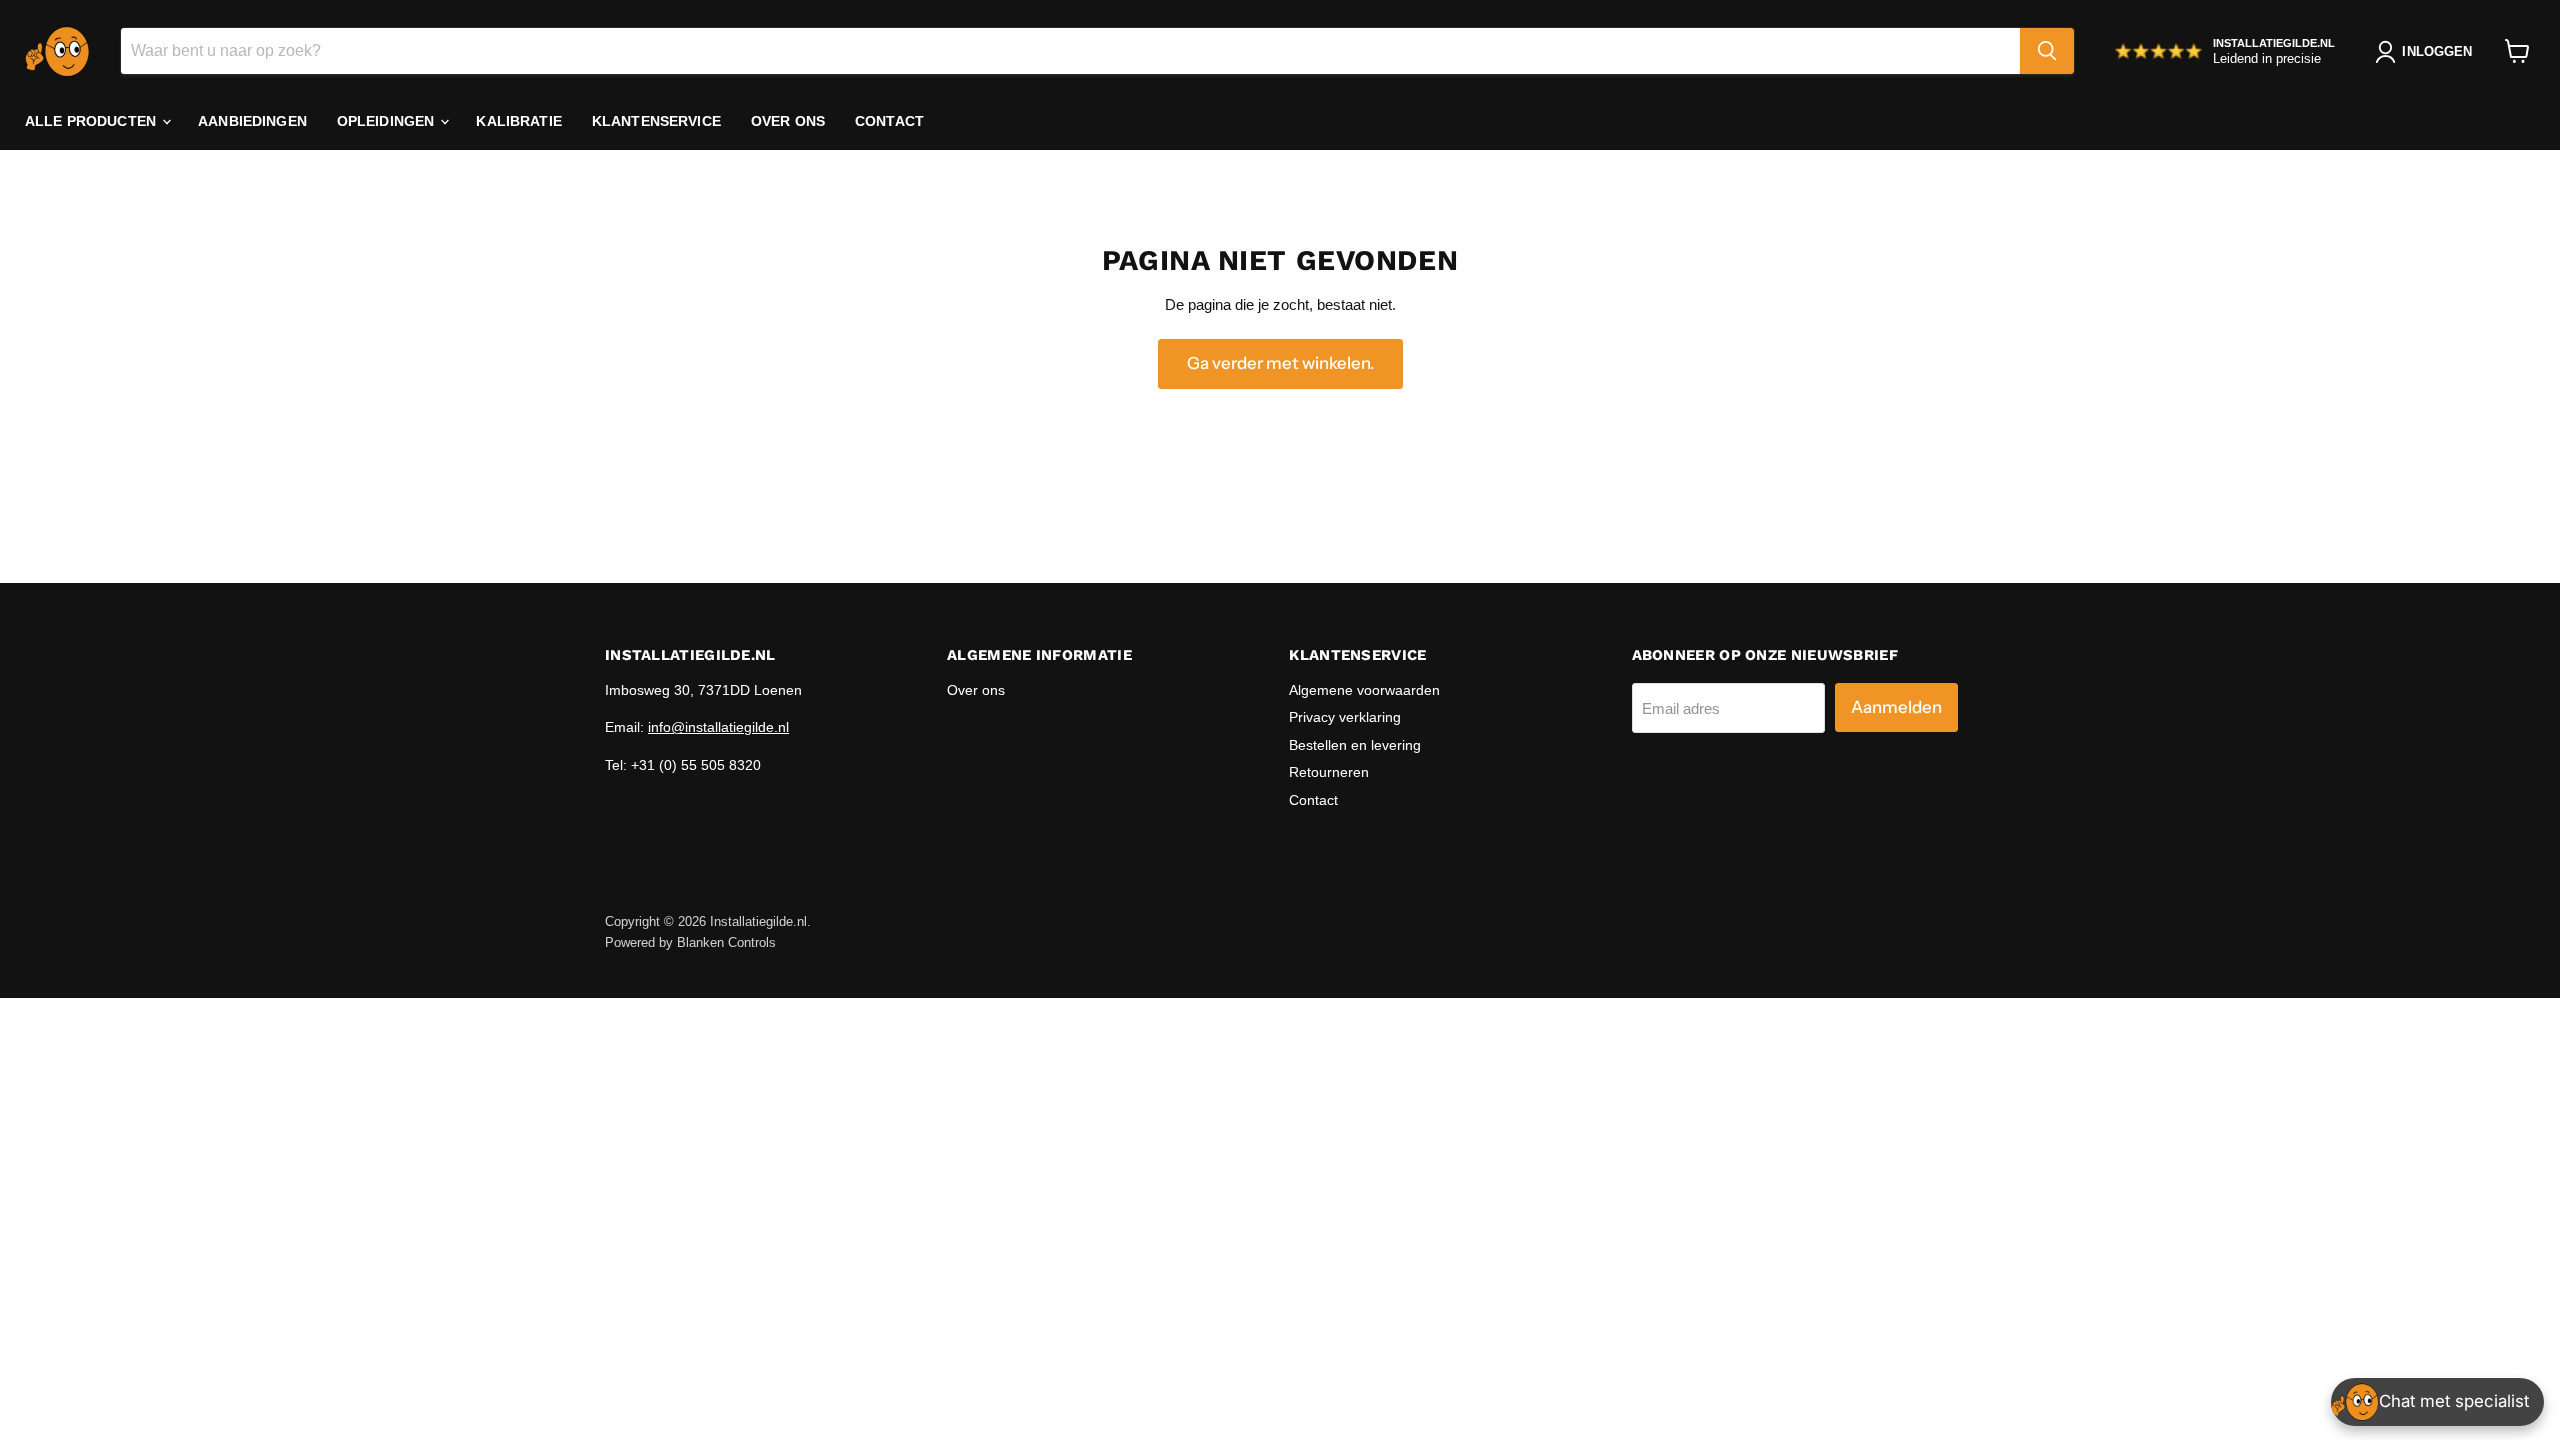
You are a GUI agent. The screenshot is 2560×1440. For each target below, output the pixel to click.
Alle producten (92, 121)
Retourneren (1329, 772)
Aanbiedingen (252, 121)
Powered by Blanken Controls (690, 942)
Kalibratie (518, 121)
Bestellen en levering (1355, 745)
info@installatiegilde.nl (718, 727)
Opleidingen (388, 121)
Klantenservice (656, 121)
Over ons (788, 121)
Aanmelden (1896, 707)
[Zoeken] (2047, 51)
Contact (889, 121)
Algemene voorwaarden (1364, 690)
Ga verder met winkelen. (1280, 363)
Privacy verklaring (1345, 717)
